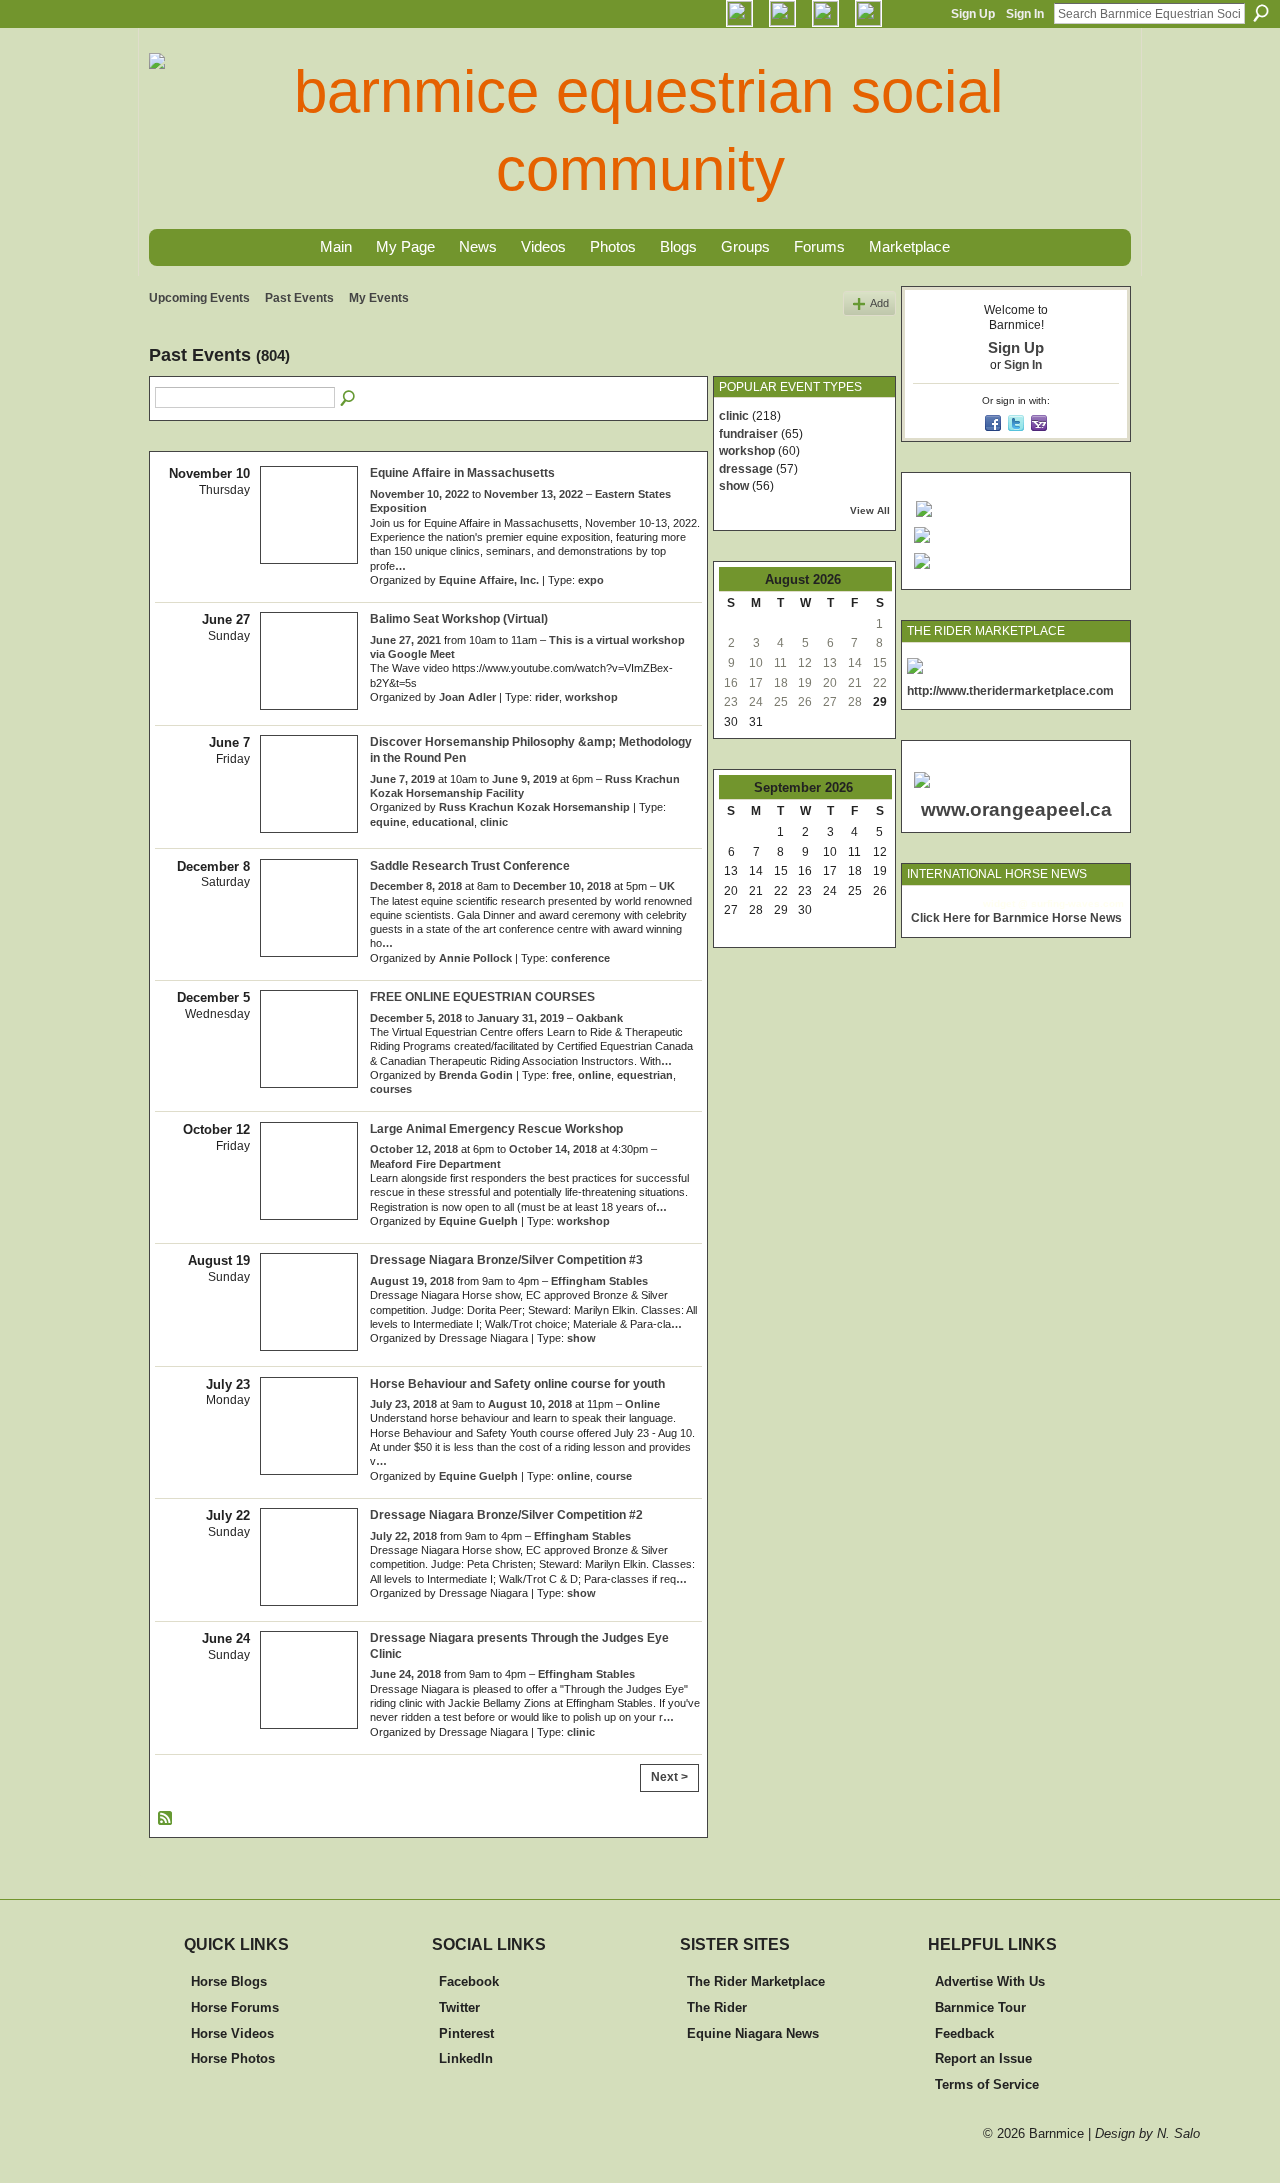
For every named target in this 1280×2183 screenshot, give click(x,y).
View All (870, 510)
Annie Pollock (475, 958)
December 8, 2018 (416, 886)
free (562, 1075)
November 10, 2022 (419, 494)
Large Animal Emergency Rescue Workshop (496, 1129)
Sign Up (973, 14)
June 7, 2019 (402, 779)
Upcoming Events (199, 298)
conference (580, 958)
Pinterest (466, 2033)
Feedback (964, 2033)
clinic (494, 822)
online (594, 1075)
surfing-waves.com (1077, 903)
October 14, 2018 (553, 1149)
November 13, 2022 (533, 494)
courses (391, 1089)
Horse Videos (232, 2033)
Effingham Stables (599, 1281)
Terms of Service (987, 2084)
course (614, 1476)
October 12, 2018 (414, 1149)
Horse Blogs (229, 1981)
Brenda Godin (476, 1075)
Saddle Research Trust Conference (470, 866)
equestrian (645, 1075)
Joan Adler (467, 697)
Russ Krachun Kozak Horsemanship (534, 807)
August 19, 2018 (412, 1281)
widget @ (1005, 903)
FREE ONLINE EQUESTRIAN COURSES (482, 997)
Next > (669, 1777)
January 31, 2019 (520, 1018)
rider (547, 697)
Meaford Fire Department (435, 1164)
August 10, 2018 (530, 1404)
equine (388, 822)
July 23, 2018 (403, 1404)
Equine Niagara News (753, 2033)
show (581, 1338)
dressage (746, 469)
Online (642, 1404)
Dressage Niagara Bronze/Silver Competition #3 (506, 1260)
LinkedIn (466, 2058)
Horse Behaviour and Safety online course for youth (517, 1384)
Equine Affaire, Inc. (489, 580)
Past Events (299, 298)
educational (443, 822)
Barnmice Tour (980, 2007)
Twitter (459, 2007)
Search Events (349, 399)
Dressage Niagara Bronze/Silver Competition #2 (506, 1515)
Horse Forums (235, 2007)
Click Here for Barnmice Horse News (1016, 918)
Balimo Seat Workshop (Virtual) (459, 619)
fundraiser (748, 434)
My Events (379, 298)
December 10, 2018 (562, 886)
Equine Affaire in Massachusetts (462, 473)
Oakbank (599, 1018)
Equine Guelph (478, 1221)
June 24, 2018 (405, 1674)
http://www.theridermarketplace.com (1010, 691)
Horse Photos (233, 2058)
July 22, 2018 (403, 1536)
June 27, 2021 (405, 640)
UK (667, 886)
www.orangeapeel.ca (1016, 809)
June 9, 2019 (524, 779)
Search (1261, 13)
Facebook (469, 1981)
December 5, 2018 (416, 1018)
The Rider (717, 2007)
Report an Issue (983, 2058)
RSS (166, 1819)
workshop (591, 697)
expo (591, 580)
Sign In (1025, 14)
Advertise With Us (990, 1981)
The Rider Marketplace (756, 1981)
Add (879, 303)
